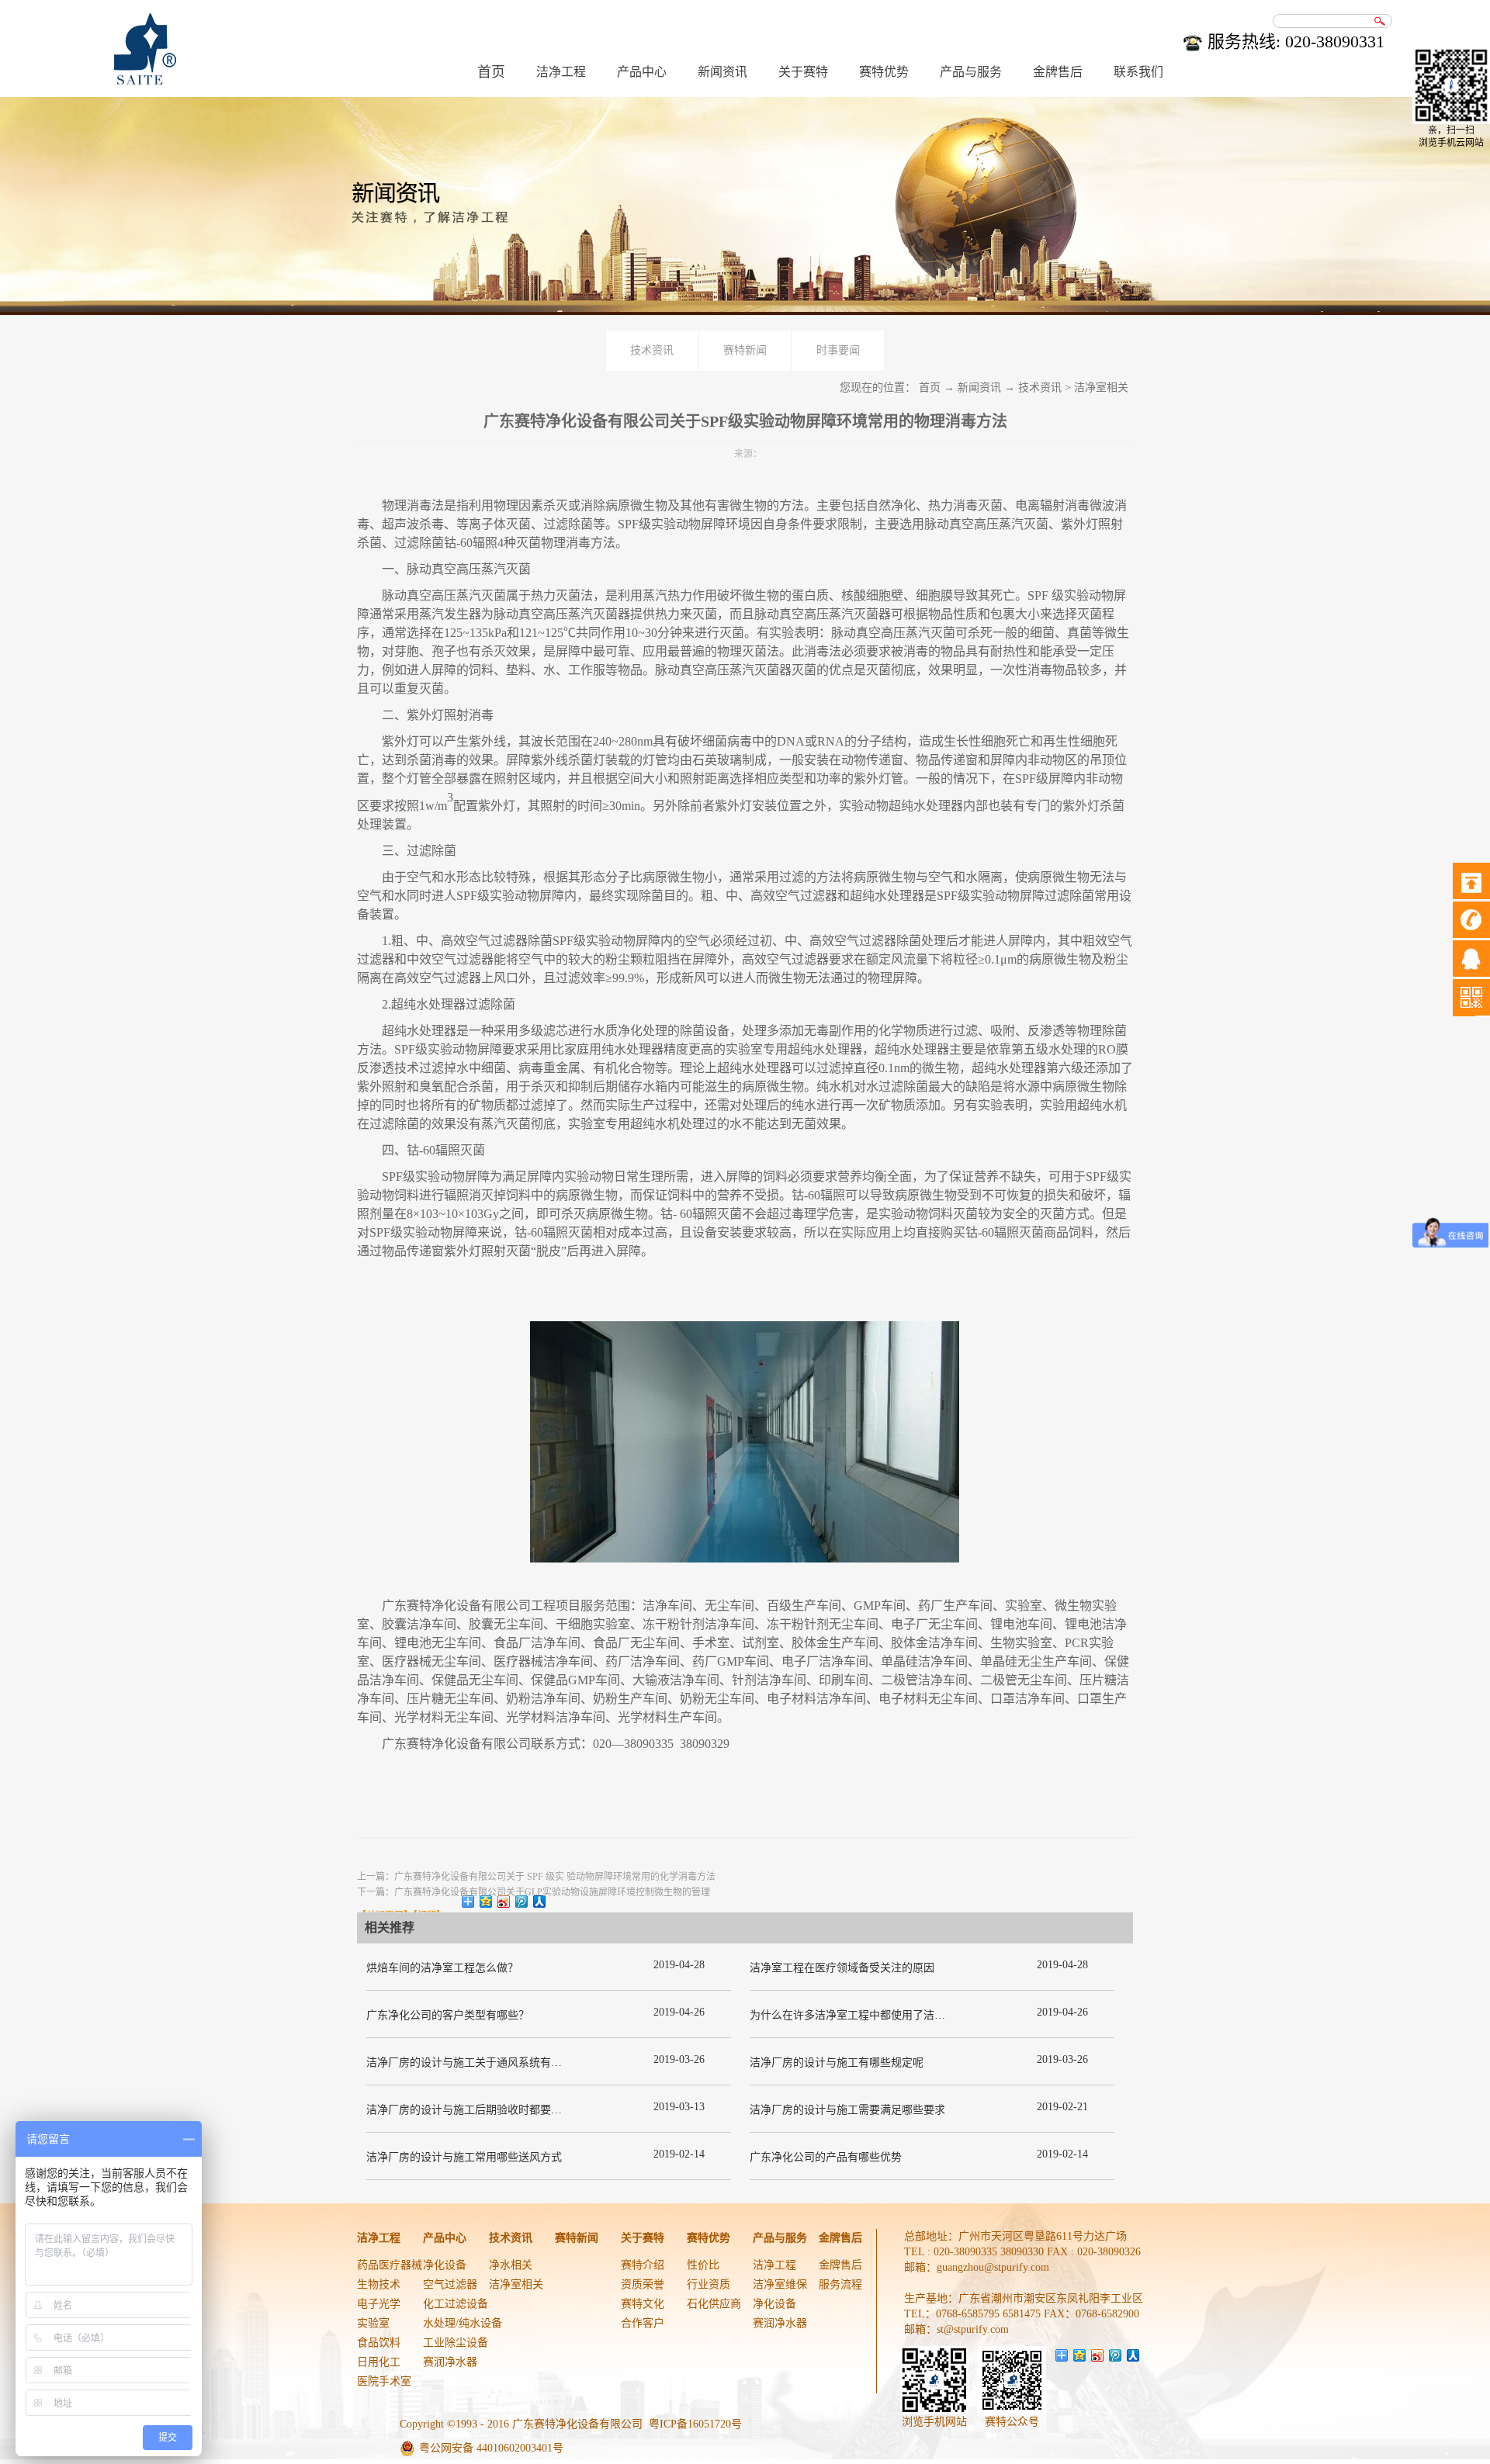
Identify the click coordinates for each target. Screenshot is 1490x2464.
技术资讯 (1040, 388)
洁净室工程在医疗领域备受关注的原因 (842, 1968)
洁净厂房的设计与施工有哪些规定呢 (837, 2063)
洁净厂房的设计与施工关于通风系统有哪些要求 (480, 2063)
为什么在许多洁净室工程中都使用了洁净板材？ (864, 2015)
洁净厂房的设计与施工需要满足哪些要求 (847, 2110)
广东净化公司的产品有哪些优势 (826, 2157)
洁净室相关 (1101, 388)
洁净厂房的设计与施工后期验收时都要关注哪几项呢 (491, 2110)
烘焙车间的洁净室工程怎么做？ (442, 1968)
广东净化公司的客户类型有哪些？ (448, 2015)
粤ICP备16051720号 (695, 2424)
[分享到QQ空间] (486, 1902)
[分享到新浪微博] (504, 1902)
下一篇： (534, 1892)
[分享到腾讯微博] (522, 1902)
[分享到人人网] (540, 1902)
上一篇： (536, 1877)
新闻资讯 (979, 388)
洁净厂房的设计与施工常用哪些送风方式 (464, 2157)
